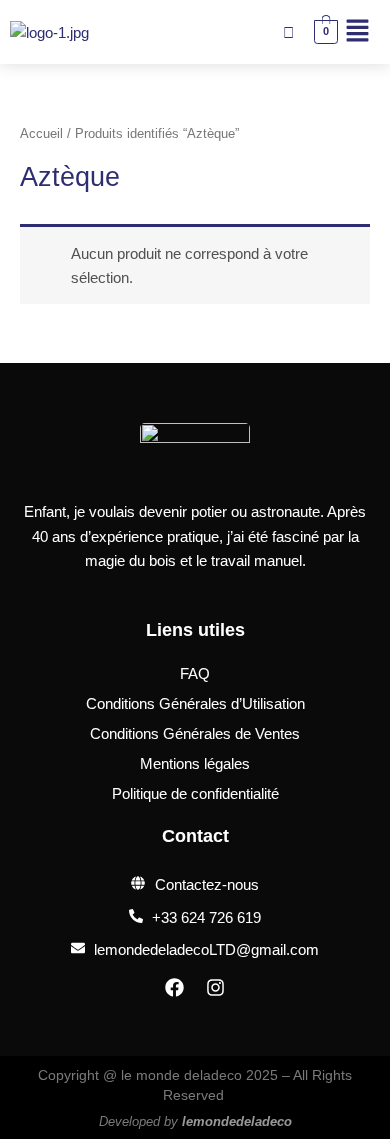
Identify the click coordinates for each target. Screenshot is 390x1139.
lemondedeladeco (237, 1121)
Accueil (41, 133)
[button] (358, 32)
